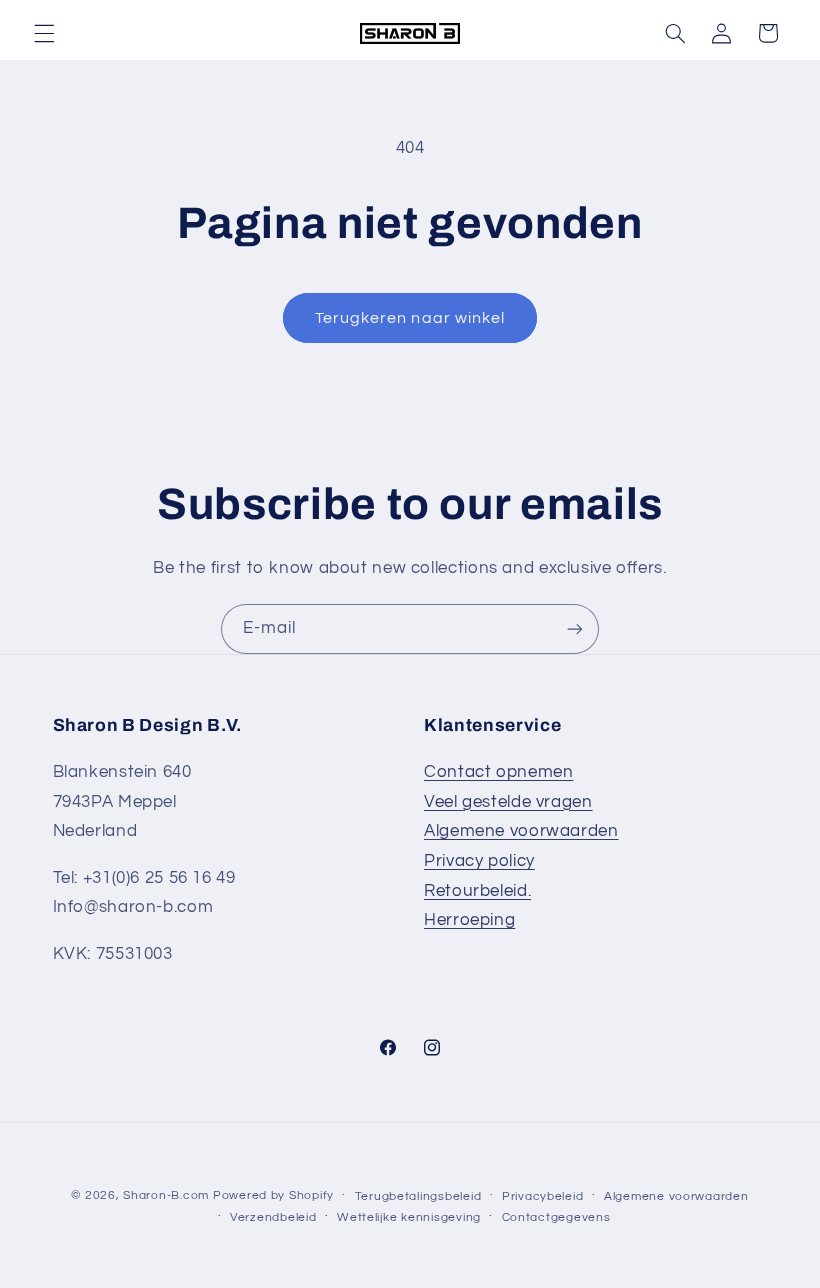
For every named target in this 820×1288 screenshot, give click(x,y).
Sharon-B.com (166, 1195)
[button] (44, 33)
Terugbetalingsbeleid (418, 1196)
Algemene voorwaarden (521, 831)
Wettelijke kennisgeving (409, 1217)
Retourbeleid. (477, 891)
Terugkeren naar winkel (410, 318)
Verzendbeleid (273, 1217)
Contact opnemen (498, 772)
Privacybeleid (543, 1196)
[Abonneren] (575, 628)
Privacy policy (479, 861)
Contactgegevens (556, 1217)
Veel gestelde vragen (508, 802)
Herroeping (469, 920)
